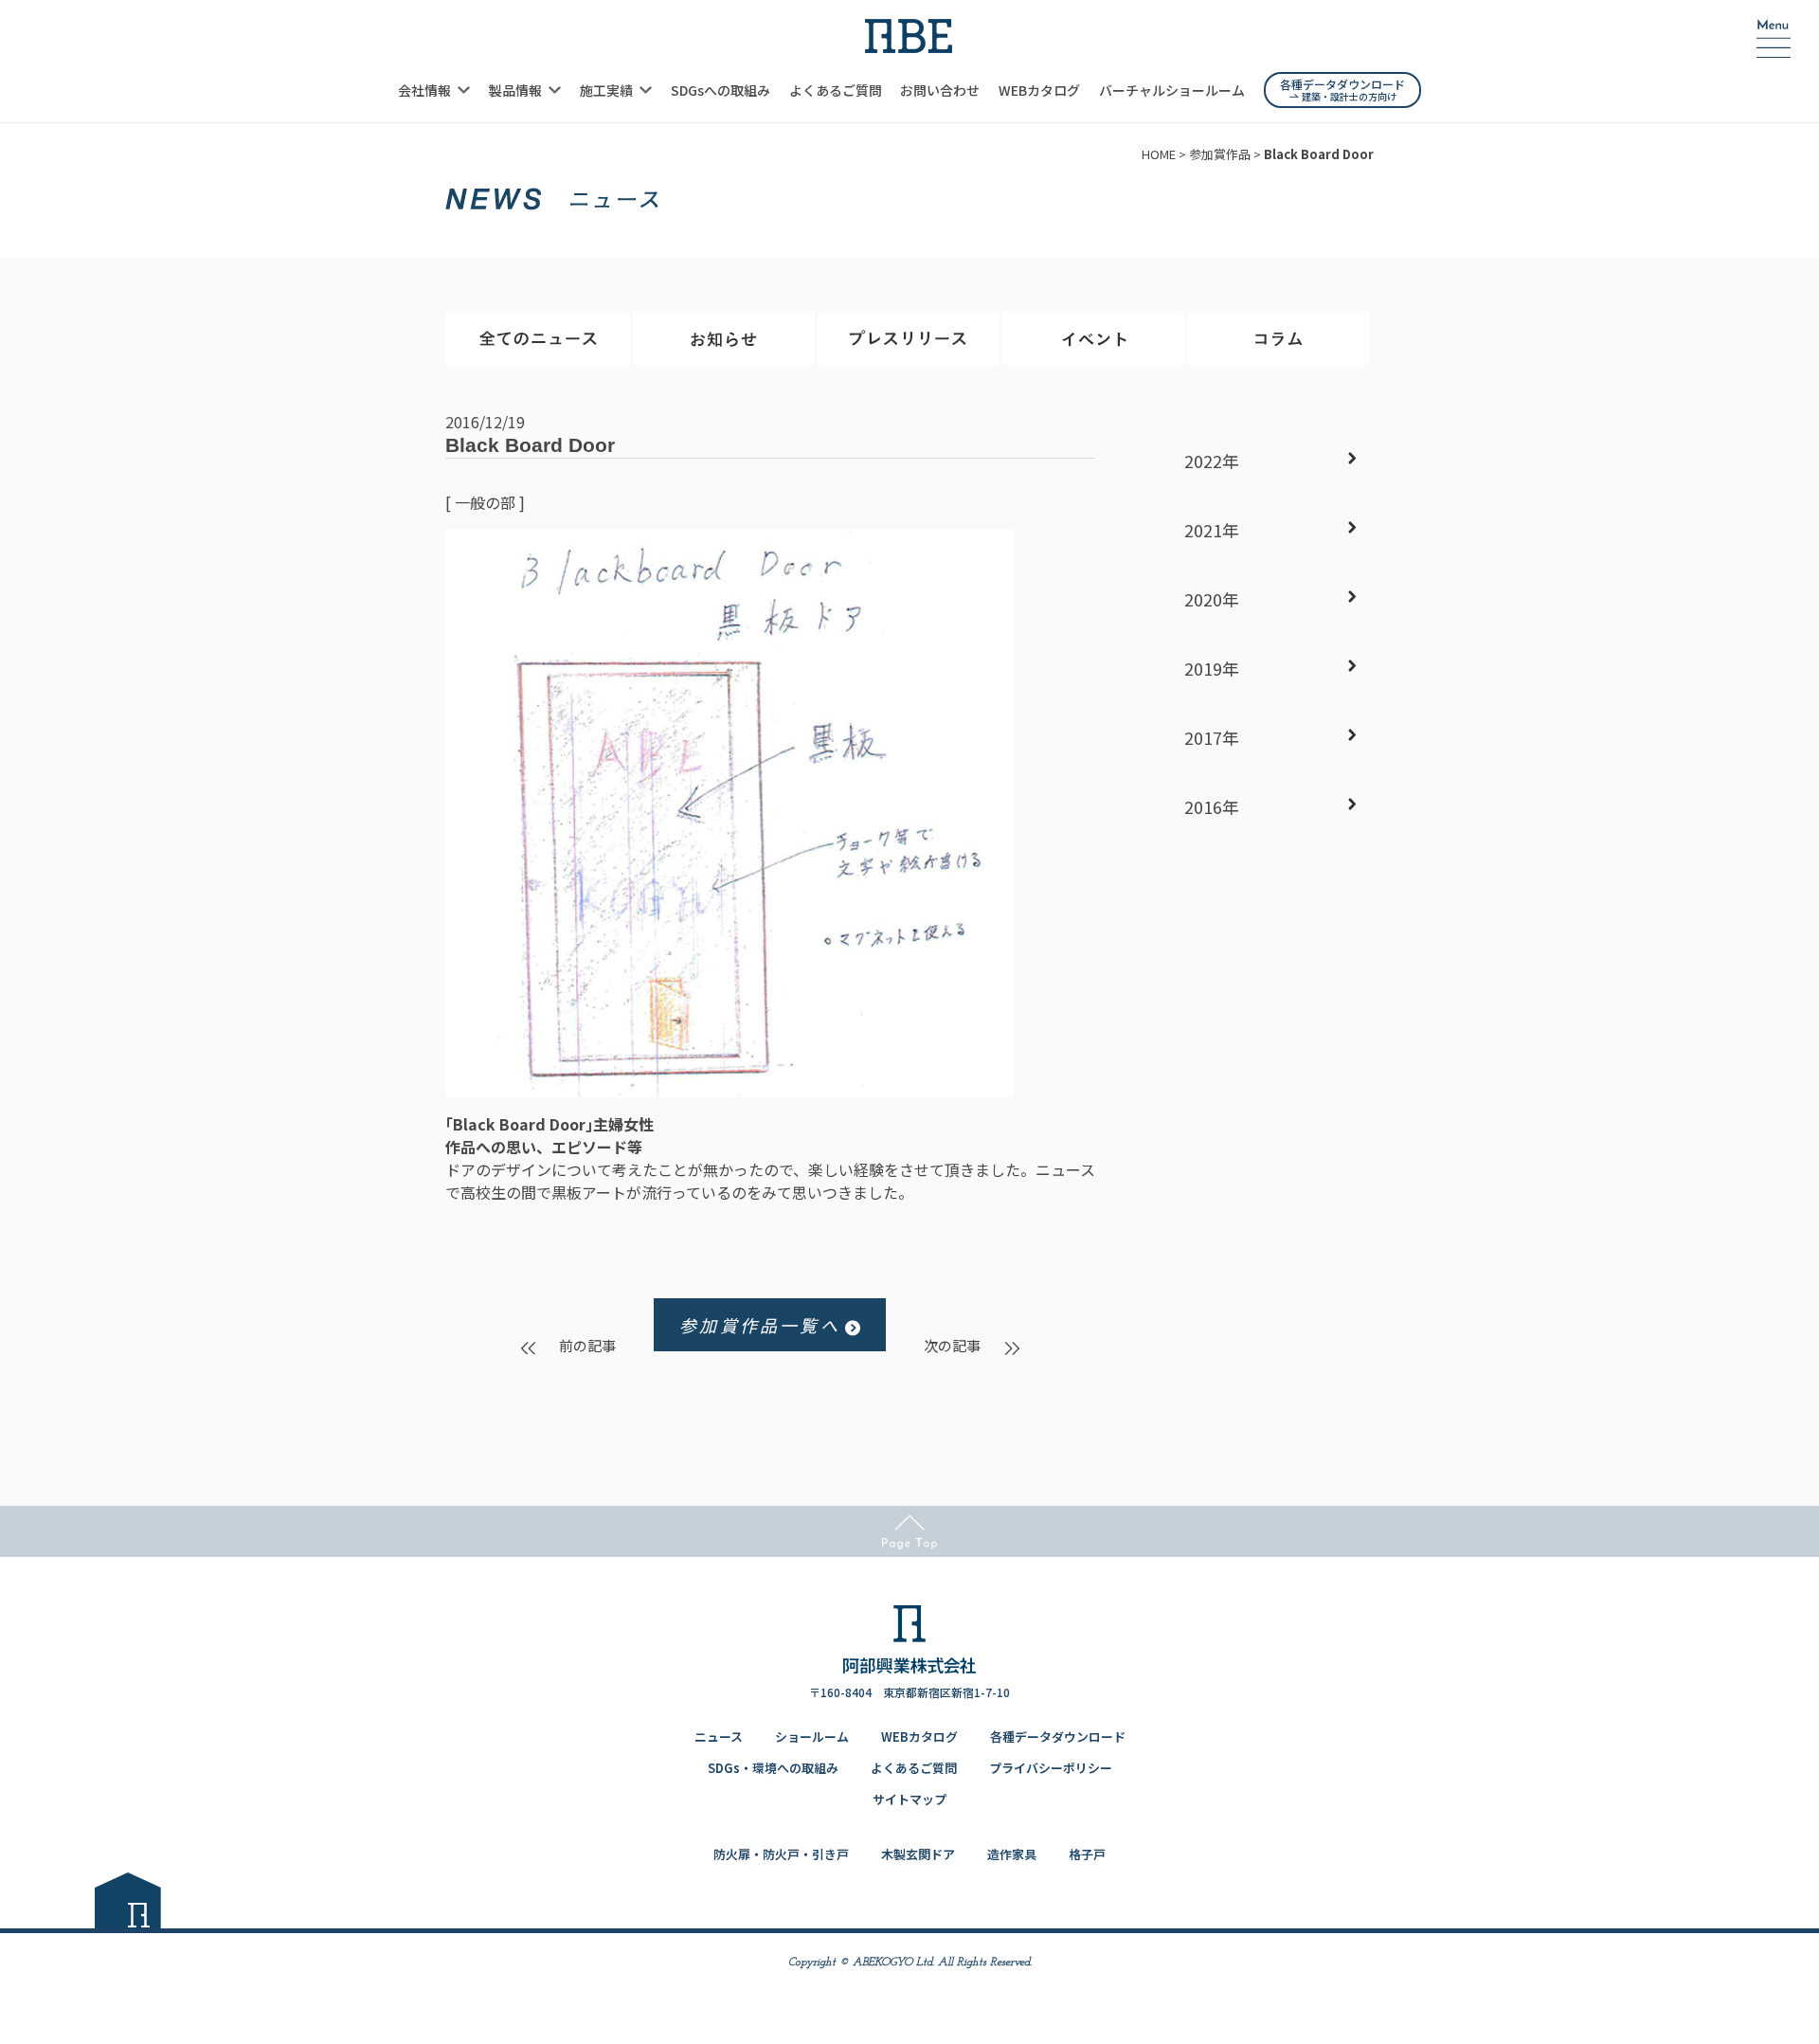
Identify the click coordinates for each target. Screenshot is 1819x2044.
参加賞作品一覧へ (760, 1325)
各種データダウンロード (1058, 1736)
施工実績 (606, 90)
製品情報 (515, 90)
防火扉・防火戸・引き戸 (781, 1854)
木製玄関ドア (918, 1854)
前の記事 (587, 1345)
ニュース (719, 1736)
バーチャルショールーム (1172, 90)
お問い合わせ (940, 90)
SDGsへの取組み (720, 90)
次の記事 (952, 1345)
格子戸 (1087, 1854)
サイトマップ (909, 1799)
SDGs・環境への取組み (773, 1768)
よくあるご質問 (836, 90)
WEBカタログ (1039, 90)
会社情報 (424, 90)
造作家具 (1012, 1854)
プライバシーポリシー (1051, 1768)
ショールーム (812, 1736)
